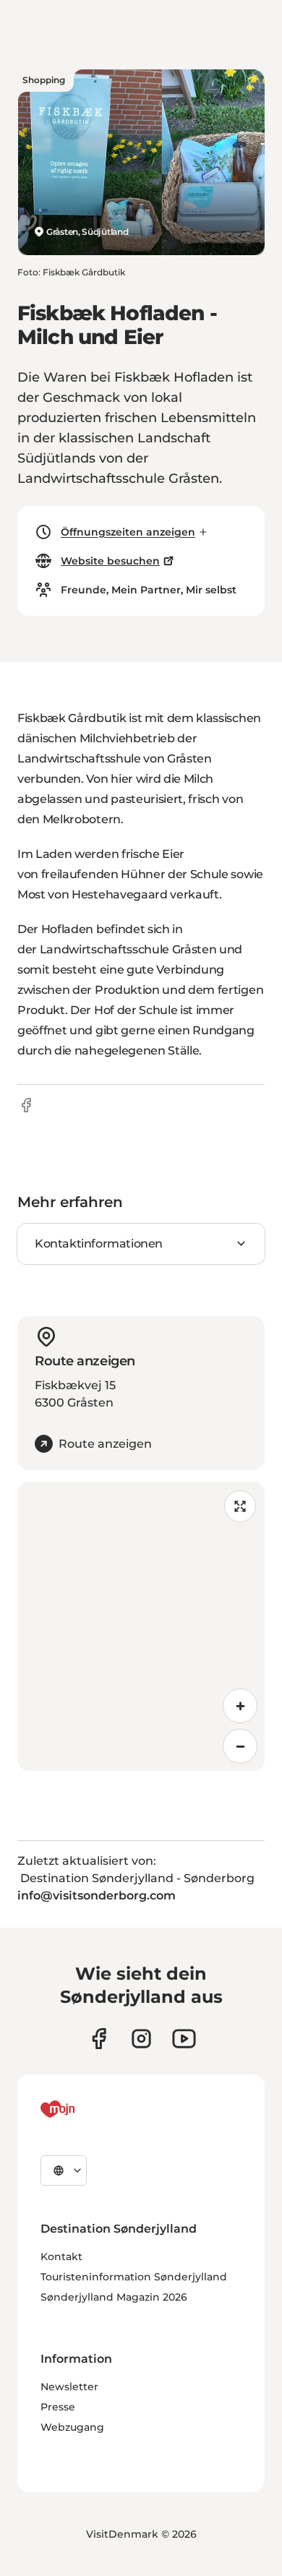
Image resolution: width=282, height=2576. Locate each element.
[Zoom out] (240, 1746)
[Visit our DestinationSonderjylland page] (99, 2039)
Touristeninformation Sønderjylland (134, 2277)
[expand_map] (240, 1506)
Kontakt (61, 2257)
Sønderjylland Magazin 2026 (114, 2297)
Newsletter (69, 2387)
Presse (58, 2407)
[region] (141, 1626)
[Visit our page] (141, 2039)
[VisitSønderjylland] (85, 2109)
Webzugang (72, 2427)
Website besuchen (110, 561)
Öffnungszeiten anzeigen (128, 532)
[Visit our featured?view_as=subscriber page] (184, 2039)
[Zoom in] (240, 1706)
